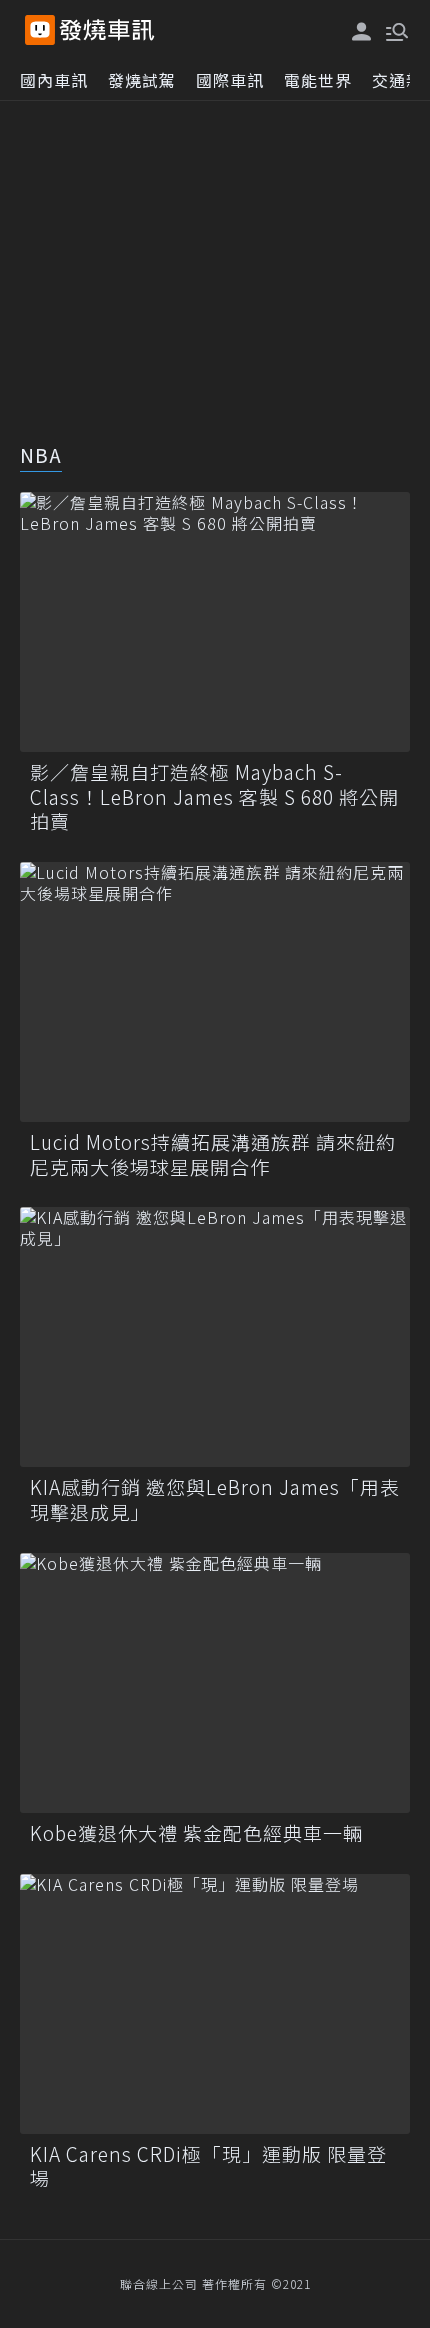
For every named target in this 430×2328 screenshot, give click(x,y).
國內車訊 (54, 80)
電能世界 (318, 80)
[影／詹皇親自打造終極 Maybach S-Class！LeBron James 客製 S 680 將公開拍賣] (215, 622)
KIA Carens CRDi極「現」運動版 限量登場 (208, 2166)
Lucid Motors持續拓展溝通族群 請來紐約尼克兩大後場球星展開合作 (213, 1154)
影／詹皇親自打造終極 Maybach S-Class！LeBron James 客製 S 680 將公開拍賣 (214, 797)
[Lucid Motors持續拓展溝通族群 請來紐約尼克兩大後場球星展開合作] (215, 992)
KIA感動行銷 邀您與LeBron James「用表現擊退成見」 (215, 1499)
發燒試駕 (142, 80)
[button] (395, 30)
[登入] (362, 31)
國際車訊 (230, 80)
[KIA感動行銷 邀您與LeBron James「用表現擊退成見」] (215, 1337)
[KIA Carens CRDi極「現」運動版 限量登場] (215, 2004)
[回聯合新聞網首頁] (40, 30)
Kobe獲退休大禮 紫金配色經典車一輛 (196, 1833)
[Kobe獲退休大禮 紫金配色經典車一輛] (215, 1683)
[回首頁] (107, 30)
